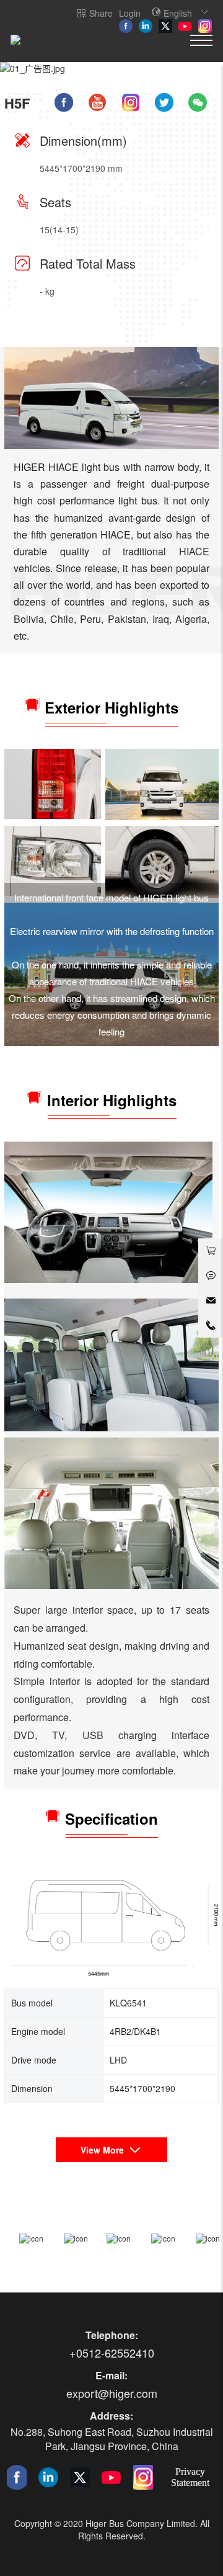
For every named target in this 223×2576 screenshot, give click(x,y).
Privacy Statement (190, 2477)
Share (101, 13)
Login (130, 13)
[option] (111, 68)
